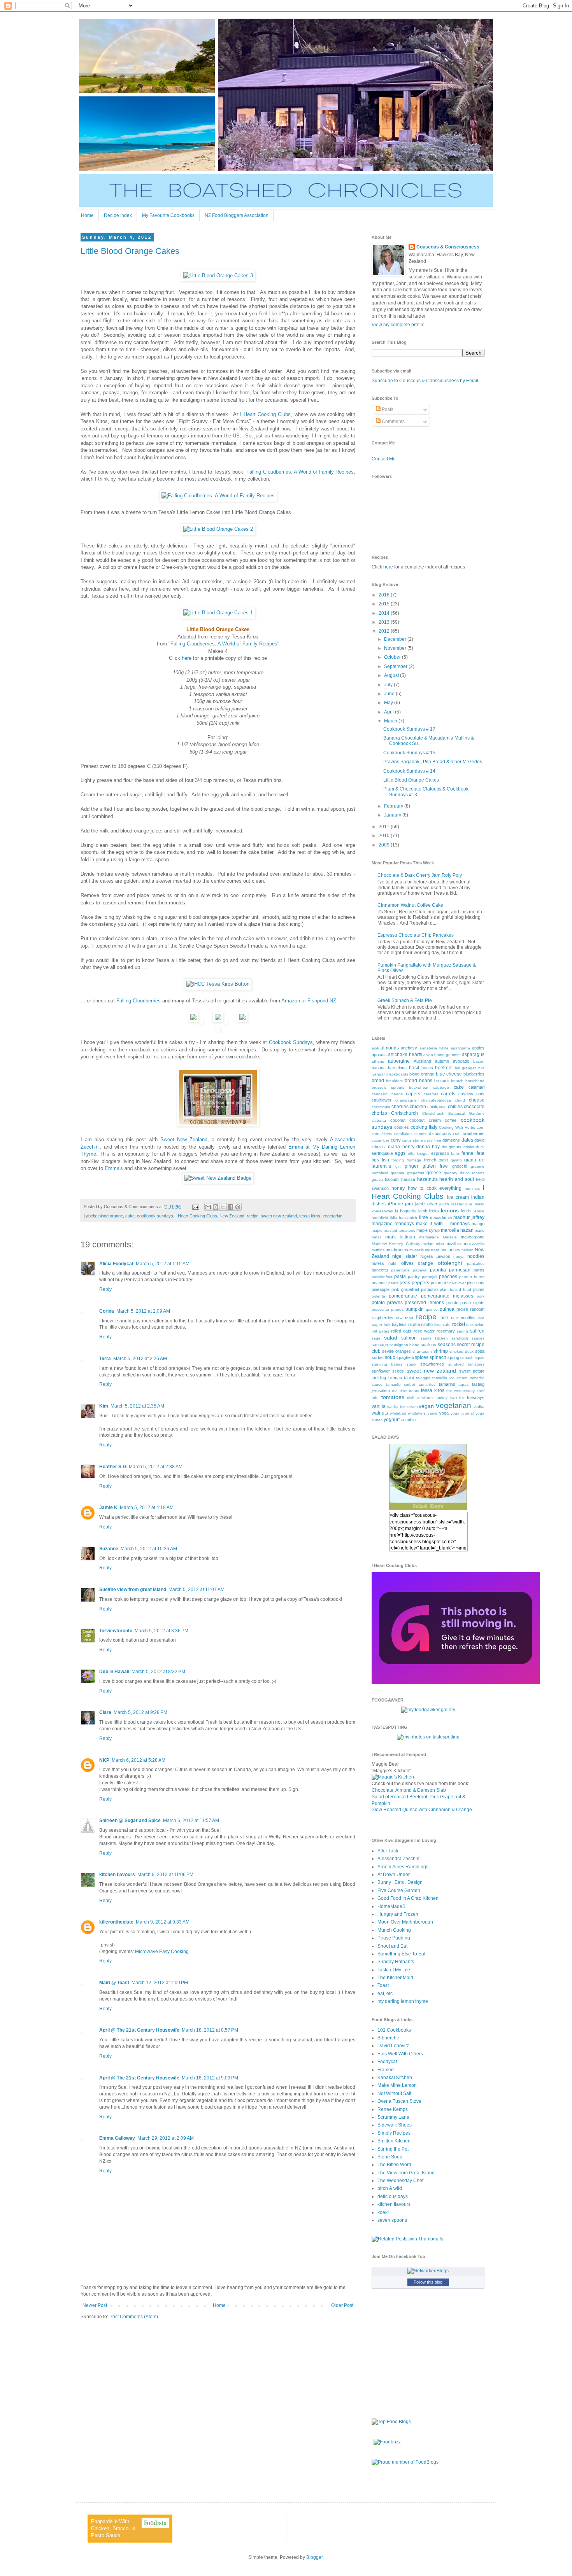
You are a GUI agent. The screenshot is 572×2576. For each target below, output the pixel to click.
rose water (424, 1331)
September (396, 666)
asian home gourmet (442, 1055)
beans (427, 1068)
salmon (409, 1338)
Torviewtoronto (116, 1631)
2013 (385, 622)
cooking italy (424, 1127)
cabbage (441, 1087)
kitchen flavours (117, 1875)
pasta (400, 1277)
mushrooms (397, 1250)
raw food (405, 1318)
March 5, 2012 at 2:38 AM (156, 1467)
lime (424, 1217)
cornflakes (403, 1134)
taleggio (423, 1378)
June (390, 694)
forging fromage (406, 1160)
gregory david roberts (464, 1173)
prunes (397, 1309)
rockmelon (475, 1325)
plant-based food (455, 1290)
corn (481, 1127)
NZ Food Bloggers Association (237, 215)
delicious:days (393, 2197)
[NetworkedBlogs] (428, 2271)
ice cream (458, 1197)
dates (467, 1140)
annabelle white (434, 1048)
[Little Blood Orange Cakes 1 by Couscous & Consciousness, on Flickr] (218, 613)
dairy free (433, 1140)
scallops (428, 1345)
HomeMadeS (391, 1906)
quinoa (447, 1309)
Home (87, 215)
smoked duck (461, 1351)
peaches (448, 1277)
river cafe (443, 1325)
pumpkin (415, 1309)
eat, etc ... (387, 1994)
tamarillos (427, 1384)
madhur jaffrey (469, 1217)
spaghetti (405, 1357)
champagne (406, 1100)
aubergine (399, 1061)
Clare (105, 1712)
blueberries (474, 1074)
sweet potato (472, 1371)
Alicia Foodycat (116, 1264)
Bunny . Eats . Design (400, 1882)
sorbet (378, 1357)
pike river (458, 1283)
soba (480, 1351)
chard (460, 1100)
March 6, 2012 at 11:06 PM (165, 1875)
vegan (426, 1406)
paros (479, 1270)
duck (480, 1147)
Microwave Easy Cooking (162, 1952)
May (389, 703)
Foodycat (387, 2062)
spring (453, 1357)
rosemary (446, 1331)
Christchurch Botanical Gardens (454, 1113)
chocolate (474, 1107)
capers (413, 1094)
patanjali (429, 1277)
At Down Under (394, 1875)
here (187, 658)
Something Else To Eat (401, 1954)
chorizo (379, 1113)
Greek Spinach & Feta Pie (405, 1000)
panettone (400, 1270)
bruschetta (475, 1081)
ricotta (414, 1324)
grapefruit (416, 1173)
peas (405, 1283)
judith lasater (451, 1204)
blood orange (111, 1216)
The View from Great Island (406, 2173)
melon (428, 1244)
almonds (390, 1048)
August (392, 675)
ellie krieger (418, 1153)
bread (378, 1081)
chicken (418, 1107)
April (390, 712)
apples (478, 1048)
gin (398, 1166)
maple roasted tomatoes (393, 1230)
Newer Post (95, 2305)
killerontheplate (116, 1922)
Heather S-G (113, 1467)
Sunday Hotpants (396, 1962)
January (393, 815)
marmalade (429, 1237)
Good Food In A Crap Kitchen (408, 1898)
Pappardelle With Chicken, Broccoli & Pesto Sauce (113, 2528)
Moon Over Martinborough (405, 1922)
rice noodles (463, 1318)
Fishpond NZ (322, 1001)
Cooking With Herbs (457, 1127)
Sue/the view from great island (133, 1590)
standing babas (387, 1364)
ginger (411, 1166)
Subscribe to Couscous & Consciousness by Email (425, 381)
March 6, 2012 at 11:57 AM (191, 1821)
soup (390, 1357)
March (391, 721)
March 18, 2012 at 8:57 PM (210, 2030)
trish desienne (420, 1398)
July (389, 685)
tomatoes (393, 1397)
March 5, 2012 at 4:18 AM (147, 1507)
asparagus (473, 1055)
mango (478, 1224)
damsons (451, 1140)
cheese (477, 1100)
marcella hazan (457, 1230)
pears (393, 1283)
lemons (450, 1210)
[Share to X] (223, 1207)
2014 (385, 613)
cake (130, 1216)
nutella (378, 1263)
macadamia (441, 1217)
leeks (434, 1211)
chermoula (381, 1107)
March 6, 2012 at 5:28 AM (139, 1760)
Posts (387, 409)
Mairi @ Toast (114, 1983)
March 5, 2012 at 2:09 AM (143, 1311)
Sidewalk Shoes (395, 2125)
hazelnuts (427, 1179)
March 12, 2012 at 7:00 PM (160, 1983)
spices (422, 1357)
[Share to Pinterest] (238, 1207)
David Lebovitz (393, 2046)
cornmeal (423, 1134)
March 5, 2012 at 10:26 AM (149, 1549)
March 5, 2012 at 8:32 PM (158, 1672)
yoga (444, 1413)
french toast (436, 1160)
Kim (104, 1406)
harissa (408, 1179)
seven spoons (392, 2220)
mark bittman (400, 1237)
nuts (392, 1263)
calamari (476, 1087)
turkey (442, 1398)
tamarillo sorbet (401, 1384)
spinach (438, 1357)
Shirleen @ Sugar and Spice (130, 1821)
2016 (385, 595)
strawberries (432, 1364)
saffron (477, 1331)
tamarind (447, 1384)
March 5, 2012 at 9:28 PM (140, 1712)
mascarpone (473, 1237)
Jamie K (108, 1507)
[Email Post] (195, 1207)
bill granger (465, 1068)
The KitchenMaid (395, 1978)
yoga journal (462, 1413)
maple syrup (428, 1230)
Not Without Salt (394, 2093)
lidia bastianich (404, 1218)
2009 (385, 845)
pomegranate (403, 1296)
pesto (436, 1283)
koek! (383, 2212)
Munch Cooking (394, 1930)
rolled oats (401, 1331)
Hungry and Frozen (398, 1914)
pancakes (476, 1264)
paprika (438, 1270)
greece (434, 1173)
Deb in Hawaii (114, 1672)
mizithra (454, 1243)
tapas (463, 1384)
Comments (393, 421)
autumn (442, 1061)
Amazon (291, 1001)
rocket (459, 1324)
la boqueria (406, 1211)
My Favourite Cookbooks (168, 215)
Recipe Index (118, 215)
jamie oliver (426, 1204)
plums (479, 1289)
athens (378, 1061)
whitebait (398, 1413)
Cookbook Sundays (291, 1042)
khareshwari (382, 1211)
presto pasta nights (465, 1303)
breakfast (394, 1081)
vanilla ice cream (402, 1407)
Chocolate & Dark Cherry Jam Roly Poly (420, 875)
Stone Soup (390, 2157)
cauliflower (382, 1100)
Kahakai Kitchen (395, 2078)
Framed (386, 2070)
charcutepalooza (436, 1100)
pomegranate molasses (447, 1296)
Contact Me (384, 459)
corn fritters (382, 1134)
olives (407, 1263)
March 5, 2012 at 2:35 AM (137, 1406)
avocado (461, 1061)
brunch (457, 1081)
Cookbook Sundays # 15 (409, 753)
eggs (400, 1153)
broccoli (442, 1081)
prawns (395, 1303)
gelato (456, 1160)
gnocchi (460, 1166)
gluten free (435, 1166)
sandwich (460, 1338)
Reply (105, 1289)
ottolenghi (450, 1263)
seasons (447, 1345)
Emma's (114, 1168)
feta (481, 1153)
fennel (468, 1153)
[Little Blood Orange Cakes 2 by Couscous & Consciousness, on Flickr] (218, 529)
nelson (468, 1250)
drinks (469, 1147)
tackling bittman (387, 1378)
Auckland (422, 1061)
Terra (105, 1359)
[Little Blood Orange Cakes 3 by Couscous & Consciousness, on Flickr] (218, 275)
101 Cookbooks (394, 2030)
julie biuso (475, 1204)
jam (409, 1204)
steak (411, 1364)
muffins (378, 1250)
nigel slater (405, 1256)
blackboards (397, 1074)
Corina (107, 1311)
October (393, 657)
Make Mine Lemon (397, 2085)
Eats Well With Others (400, 2054)
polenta (378, 1296)
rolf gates (380, 1331)
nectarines (450, 1250)
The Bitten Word (394, 2165)
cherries (400, 1107)
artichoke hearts (405, 1055)
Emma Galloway (117, 2138)
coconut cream (425, 1120)
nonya (459, 1257)
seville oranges (397, 1351)
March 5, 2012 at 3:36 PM (161, 1631)
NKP (104, 1760)
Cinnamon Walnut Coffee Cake (410, 905)
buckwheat (419, 1087)
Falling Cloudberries (139, 1001)
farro (455, 1153)
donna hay (428, 1147)
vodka (479, 1407)
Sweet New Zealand (184, 1139)
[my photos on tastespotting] (428, 1737)
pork (481, 1296)
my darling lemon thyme (403, 2001)
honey (398, 1188)
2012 (385, 631)
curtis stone (412, 1140)
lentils (466, 1211)
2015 (385, 604)
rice (444, 1318)
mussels (417, 1250)
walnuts (380, 1413)
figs (375, 1160)
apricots (379, 1055)
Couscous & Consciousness (448, 247)
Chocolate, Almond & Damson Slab (409, 1790)
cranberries (474, 1133)
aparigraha (460, 1048)
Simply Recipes (394, 2133)
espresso (440, 1153)
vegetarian (332, 1216)
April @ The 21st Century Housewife (139, 2030)
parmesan (460, 1270)
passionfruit (382, 1277)
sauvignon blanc (404, 1345)
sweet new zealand (279, 1216)
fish (385, 1160)
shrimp (441, 1351)
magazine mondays (393, 1224)
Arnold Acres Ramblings (403, 1867)
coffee (451, 1120)
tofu (375, 1398)
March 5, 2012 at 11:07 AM (197, 1590)
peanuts (379, 1283)
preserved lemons (424, 1303)
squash (467, 1358)
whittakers (417, 1413)
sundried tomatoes (466, 1364)
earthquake (382, 1153)
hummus (472, 1188)
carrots (448, 1094)
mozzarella (474, 1243)
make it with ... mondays (443, 1224)
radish (462, 1309)
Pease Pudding (394, 1938)
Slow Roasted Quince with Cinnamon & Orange (422, 1810)
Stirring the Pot (393, 2149)
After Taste (389, 1851)
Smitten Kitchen (394, 2141)
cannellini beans (387, 1094)
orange (425, 1263)
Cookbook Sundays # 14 (409, 771)
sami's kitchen (434, 1338)
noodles (476, 1256)
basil (414, 1068)
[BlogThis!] (216, 1207)
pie (445, 1283)
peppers (420, 1283)
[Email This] (208, 1207)
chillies (455, 1107)
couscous (442, 1133)
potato (378, 1303)
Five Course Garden (399, 1890)
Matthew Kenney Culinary (396, 1244)
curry (396, 1140)
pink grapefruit (405, 1289)
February (394, 806)
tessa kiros (310, 1216)
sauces (478, 1338)
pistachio (429, 1289)
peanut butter (472, 1277)
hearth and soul (457, 1179)
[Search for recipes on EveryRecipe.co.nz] (391, 2422)
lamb (423, 1211)
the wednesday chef (465, 1391)
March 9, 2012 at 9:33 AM (163, 1922)
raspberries (383, 1318)
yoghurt (392, 1420)
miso (440, 1244)
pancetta (380, 1270)
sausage (380, 1345)
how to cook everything (435, 1188)
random (477, 1309)
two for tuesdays (467, 1397)
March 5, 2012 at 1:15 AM (163, 1264)
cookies (402, 1127)
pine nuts (476, 1283)
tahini (409, 1378)
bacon (479, 1061)
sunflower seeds (388, 1371)
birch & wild (390, 2188)
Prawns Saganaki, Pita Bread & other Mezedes (433, 762)
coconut (398, 1120)
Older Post (342, 2305)
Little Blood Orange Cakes (130, 251)
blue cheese (449, 1074)
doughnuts (451, 1147)
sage (376, 1338)
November (396, 648)
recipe (253, 1216)
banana (379, 1068)
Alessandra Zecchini (399, 1859)
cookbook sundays (155, 1216)
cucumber (380, 1140)
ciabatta (379, 1120)
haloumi (392, 1179)
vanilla (379, 1406)
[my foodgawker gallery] (428, 1710)
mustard (432, 1250)
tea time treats (405, 1391)
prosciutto (380, 1309)
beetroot (444, 1068)
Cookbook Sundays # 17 (409, 729)
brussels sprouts (388, 1087)
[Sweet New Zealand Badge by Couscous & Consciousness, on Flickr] (218, 1178)
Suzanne (109, 1549)
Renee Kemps (393, 2109)
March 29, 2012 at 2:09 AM (166, 2138)
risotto (427, 1324)
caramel (431, 1094)
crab (457, 1134)
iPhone (396, 1204)
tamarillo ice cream (450, 1378)
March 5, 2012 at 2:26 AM (140, 1359)
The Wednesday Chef (400, 2181)
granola (397, 1173)
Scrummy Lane (393, 2117)
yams (432, 1413)
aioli (375, 1048)
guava (377, 1180)
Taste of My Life (394, 1970)
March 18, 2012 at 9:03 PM (210, 2078)
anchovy (409, 1048)
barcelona (397, 1068)
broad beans (418, 1081)
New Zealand (232, 1216)
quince (432, 1309)
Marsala (450, 1237)
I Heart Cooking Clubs (265, 414)
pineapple (381, 1289)
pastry (414, 1277)
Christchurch (404, 1113)
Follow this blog (428, 2282)
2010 (385, 836)
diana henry (401, 1147)
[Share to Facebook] (230, 1207)
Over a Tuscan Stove (399, 2101)
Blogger (314, 2557)
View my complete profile (398, 325)
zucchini (409, 1420)
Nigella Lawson (435, 1256)
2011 (385, 827)
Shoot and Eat (392, 1946)
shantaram (422, 1351)
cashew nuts (471, 1094)
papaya (420, 1270)
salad (391, 1338)
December (396, 639)
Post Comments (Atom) (134, 2317)
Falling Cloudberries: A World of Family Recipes (300, 472)
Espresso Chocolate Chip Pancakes (416, 935)
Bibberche (388, 2038)
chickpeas (437, 1107)
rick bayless (395, 1324)
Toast (383, 1985)
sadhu (462, 1331)
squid (480, 1358)
